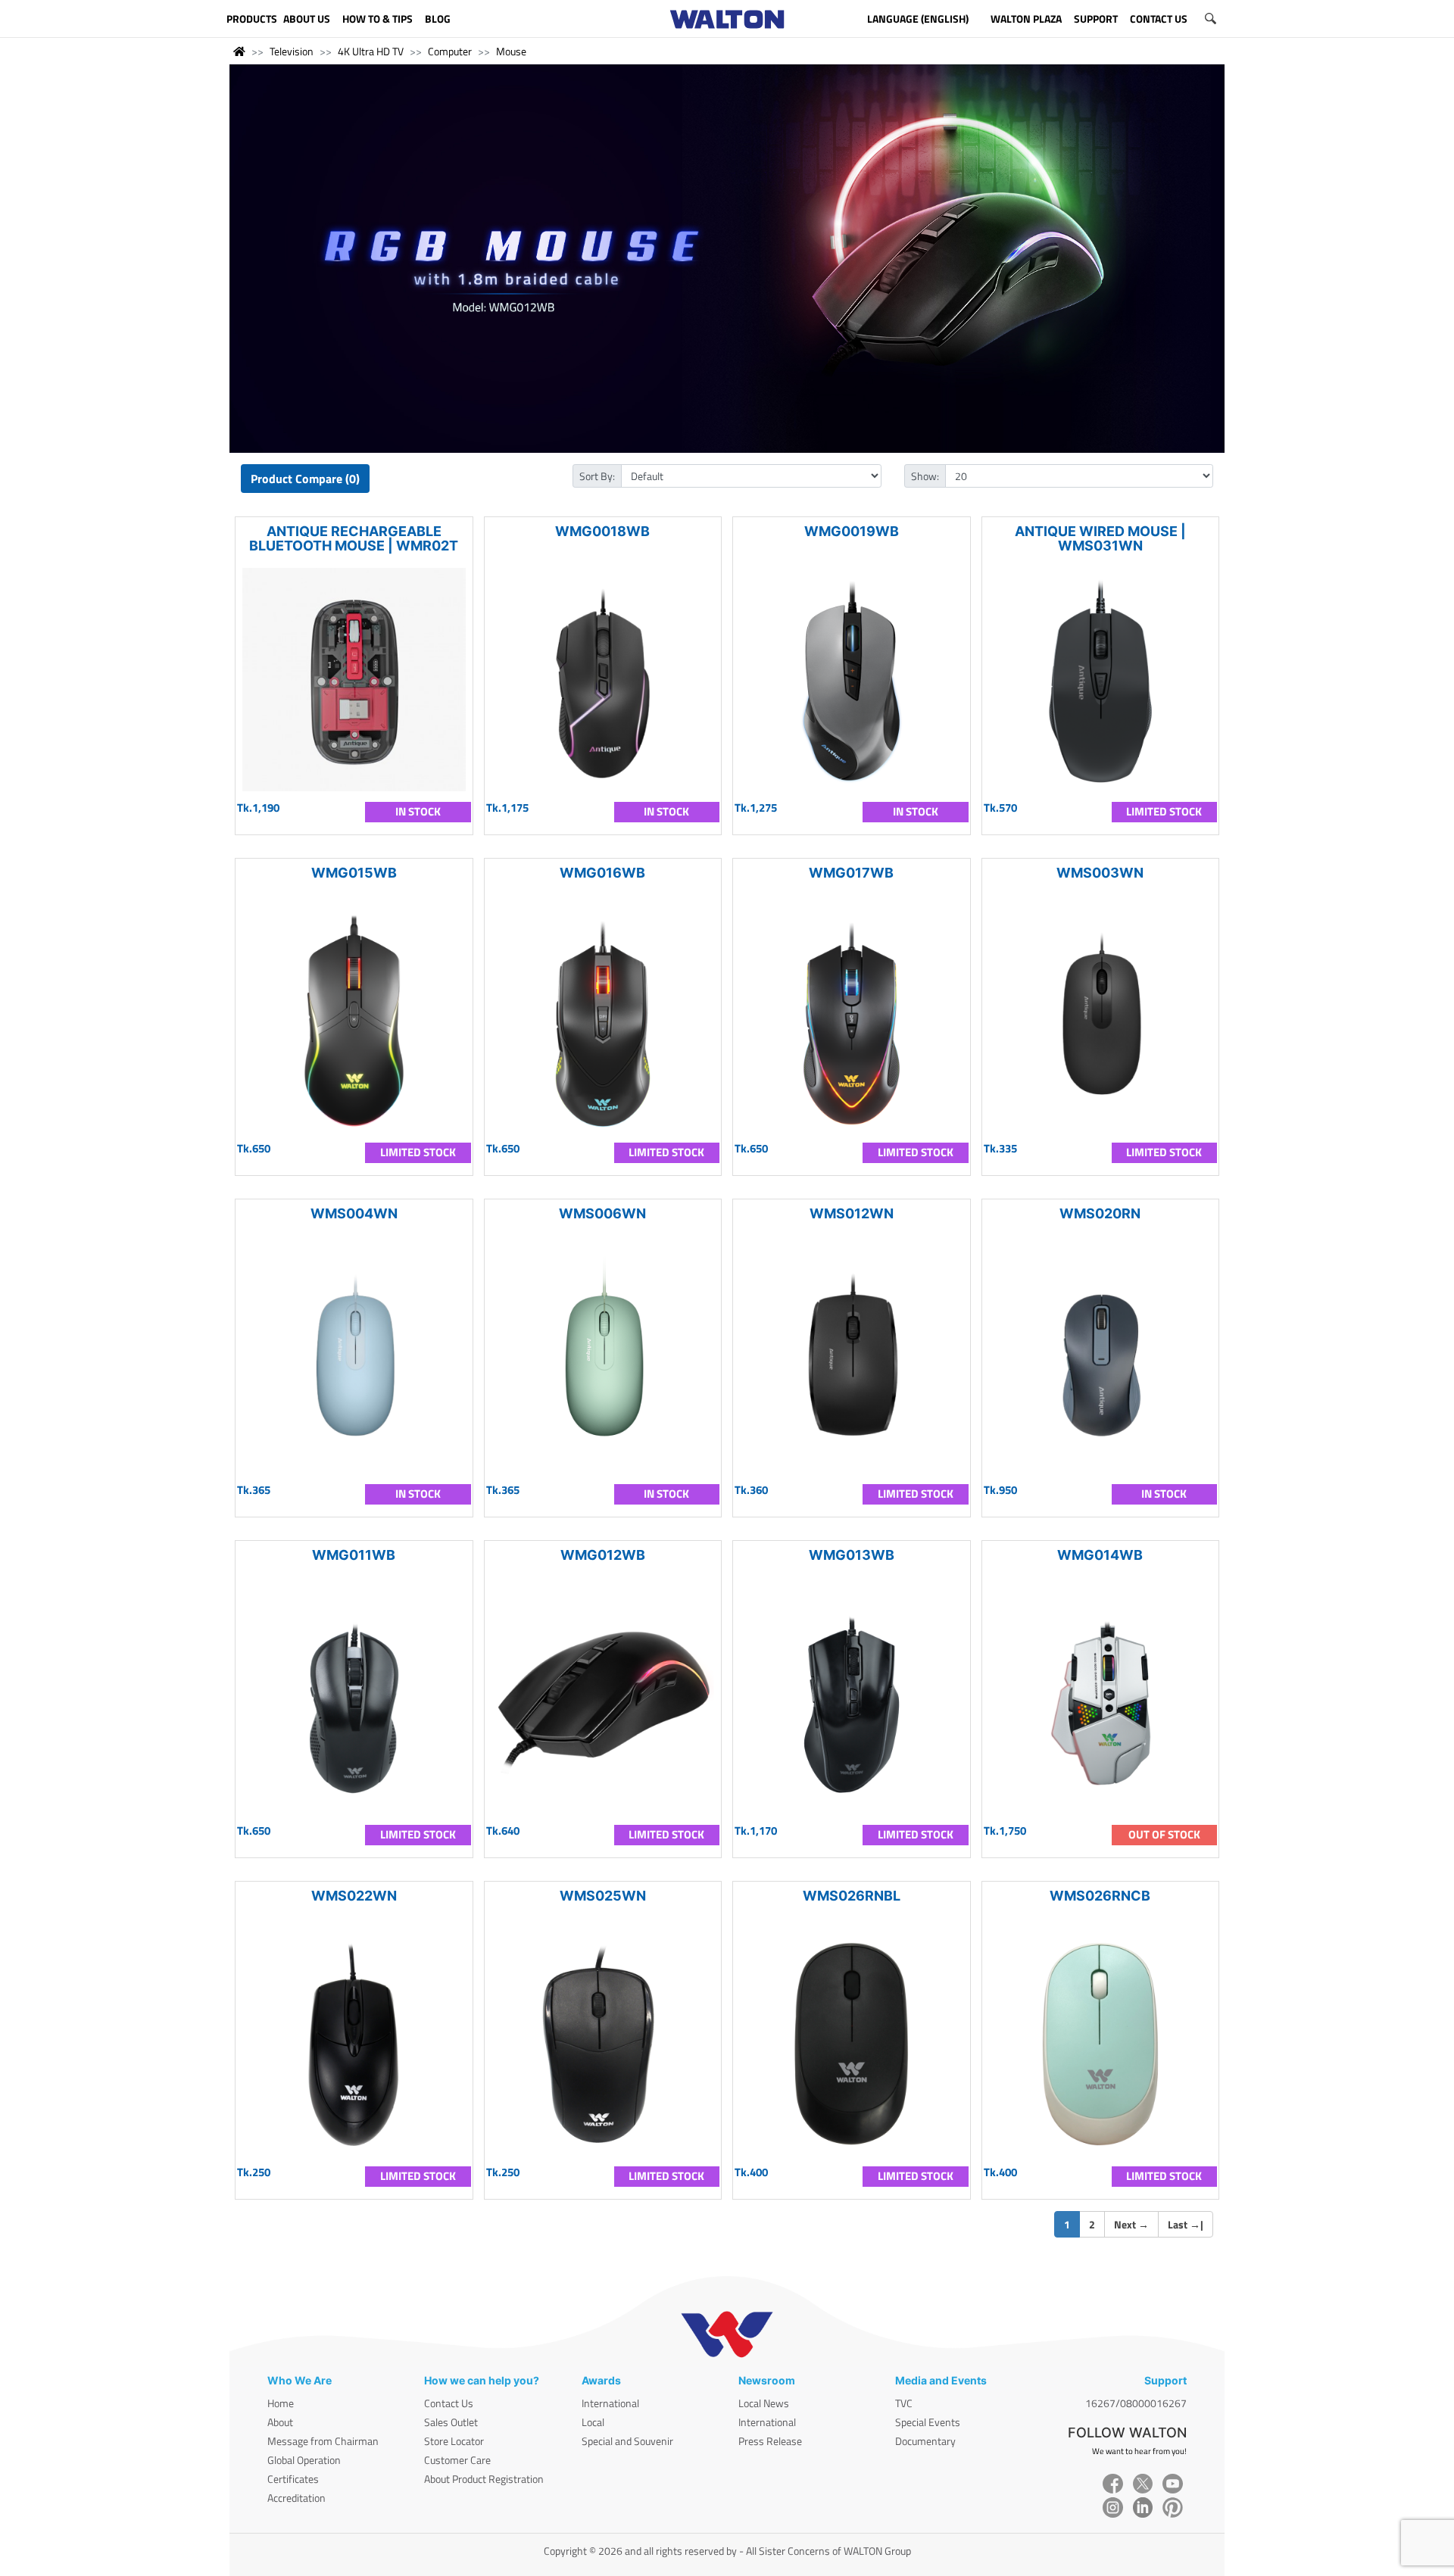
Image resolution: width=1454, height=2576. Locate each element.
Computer (450, 51)
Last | (1186, 2224)
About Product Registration (484, 2479)
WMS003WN (1100, 873)
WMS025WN (603, 1896)
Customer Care (457, 2460)
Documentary (925, 2441)
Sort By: (597, 476)
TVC (904, 2403)
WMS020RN (1100, 1213)
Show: (925, 476)
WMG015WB (354, 873)
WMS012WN (852, 1213)
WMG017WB (851, 873)
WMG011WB (354, 1555)
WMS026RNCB (1100, 1896)
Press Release (770, 2441)
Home (281, 2403)
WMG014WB (1100, 1555)
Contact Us (449, 2403)
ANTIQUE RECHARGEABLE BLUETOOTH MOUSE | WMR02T (354, 538)
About (280, 2422)
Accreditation (296, 2498)
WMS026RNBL (852, 1896)
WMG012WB (603, 1555)
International (610, 2403)
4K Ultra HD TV (371, 51)
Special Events (928, 2422)
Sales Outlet (451, 2422)
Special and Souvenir (627, 2441)
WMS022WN (354, 1896)
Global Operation (304, 2460)
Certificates (293, 2479)
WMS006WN (602, 1213)
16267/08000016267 (1136, 2403)
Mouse (511, 51)
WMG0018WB (602, 531)
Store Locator (454, 2441)
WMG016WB (602, 873)
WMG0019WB (852, 531)
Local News (764, 2403)
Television (292, 51)
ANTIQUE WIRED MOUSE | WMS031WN (1100, 538)
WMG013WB (852, 1555)
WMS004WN (354, 1213)
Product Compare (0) (305, 479)
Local (593, 2422)
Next (1131, 2224)
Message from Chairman (323, 2441)
